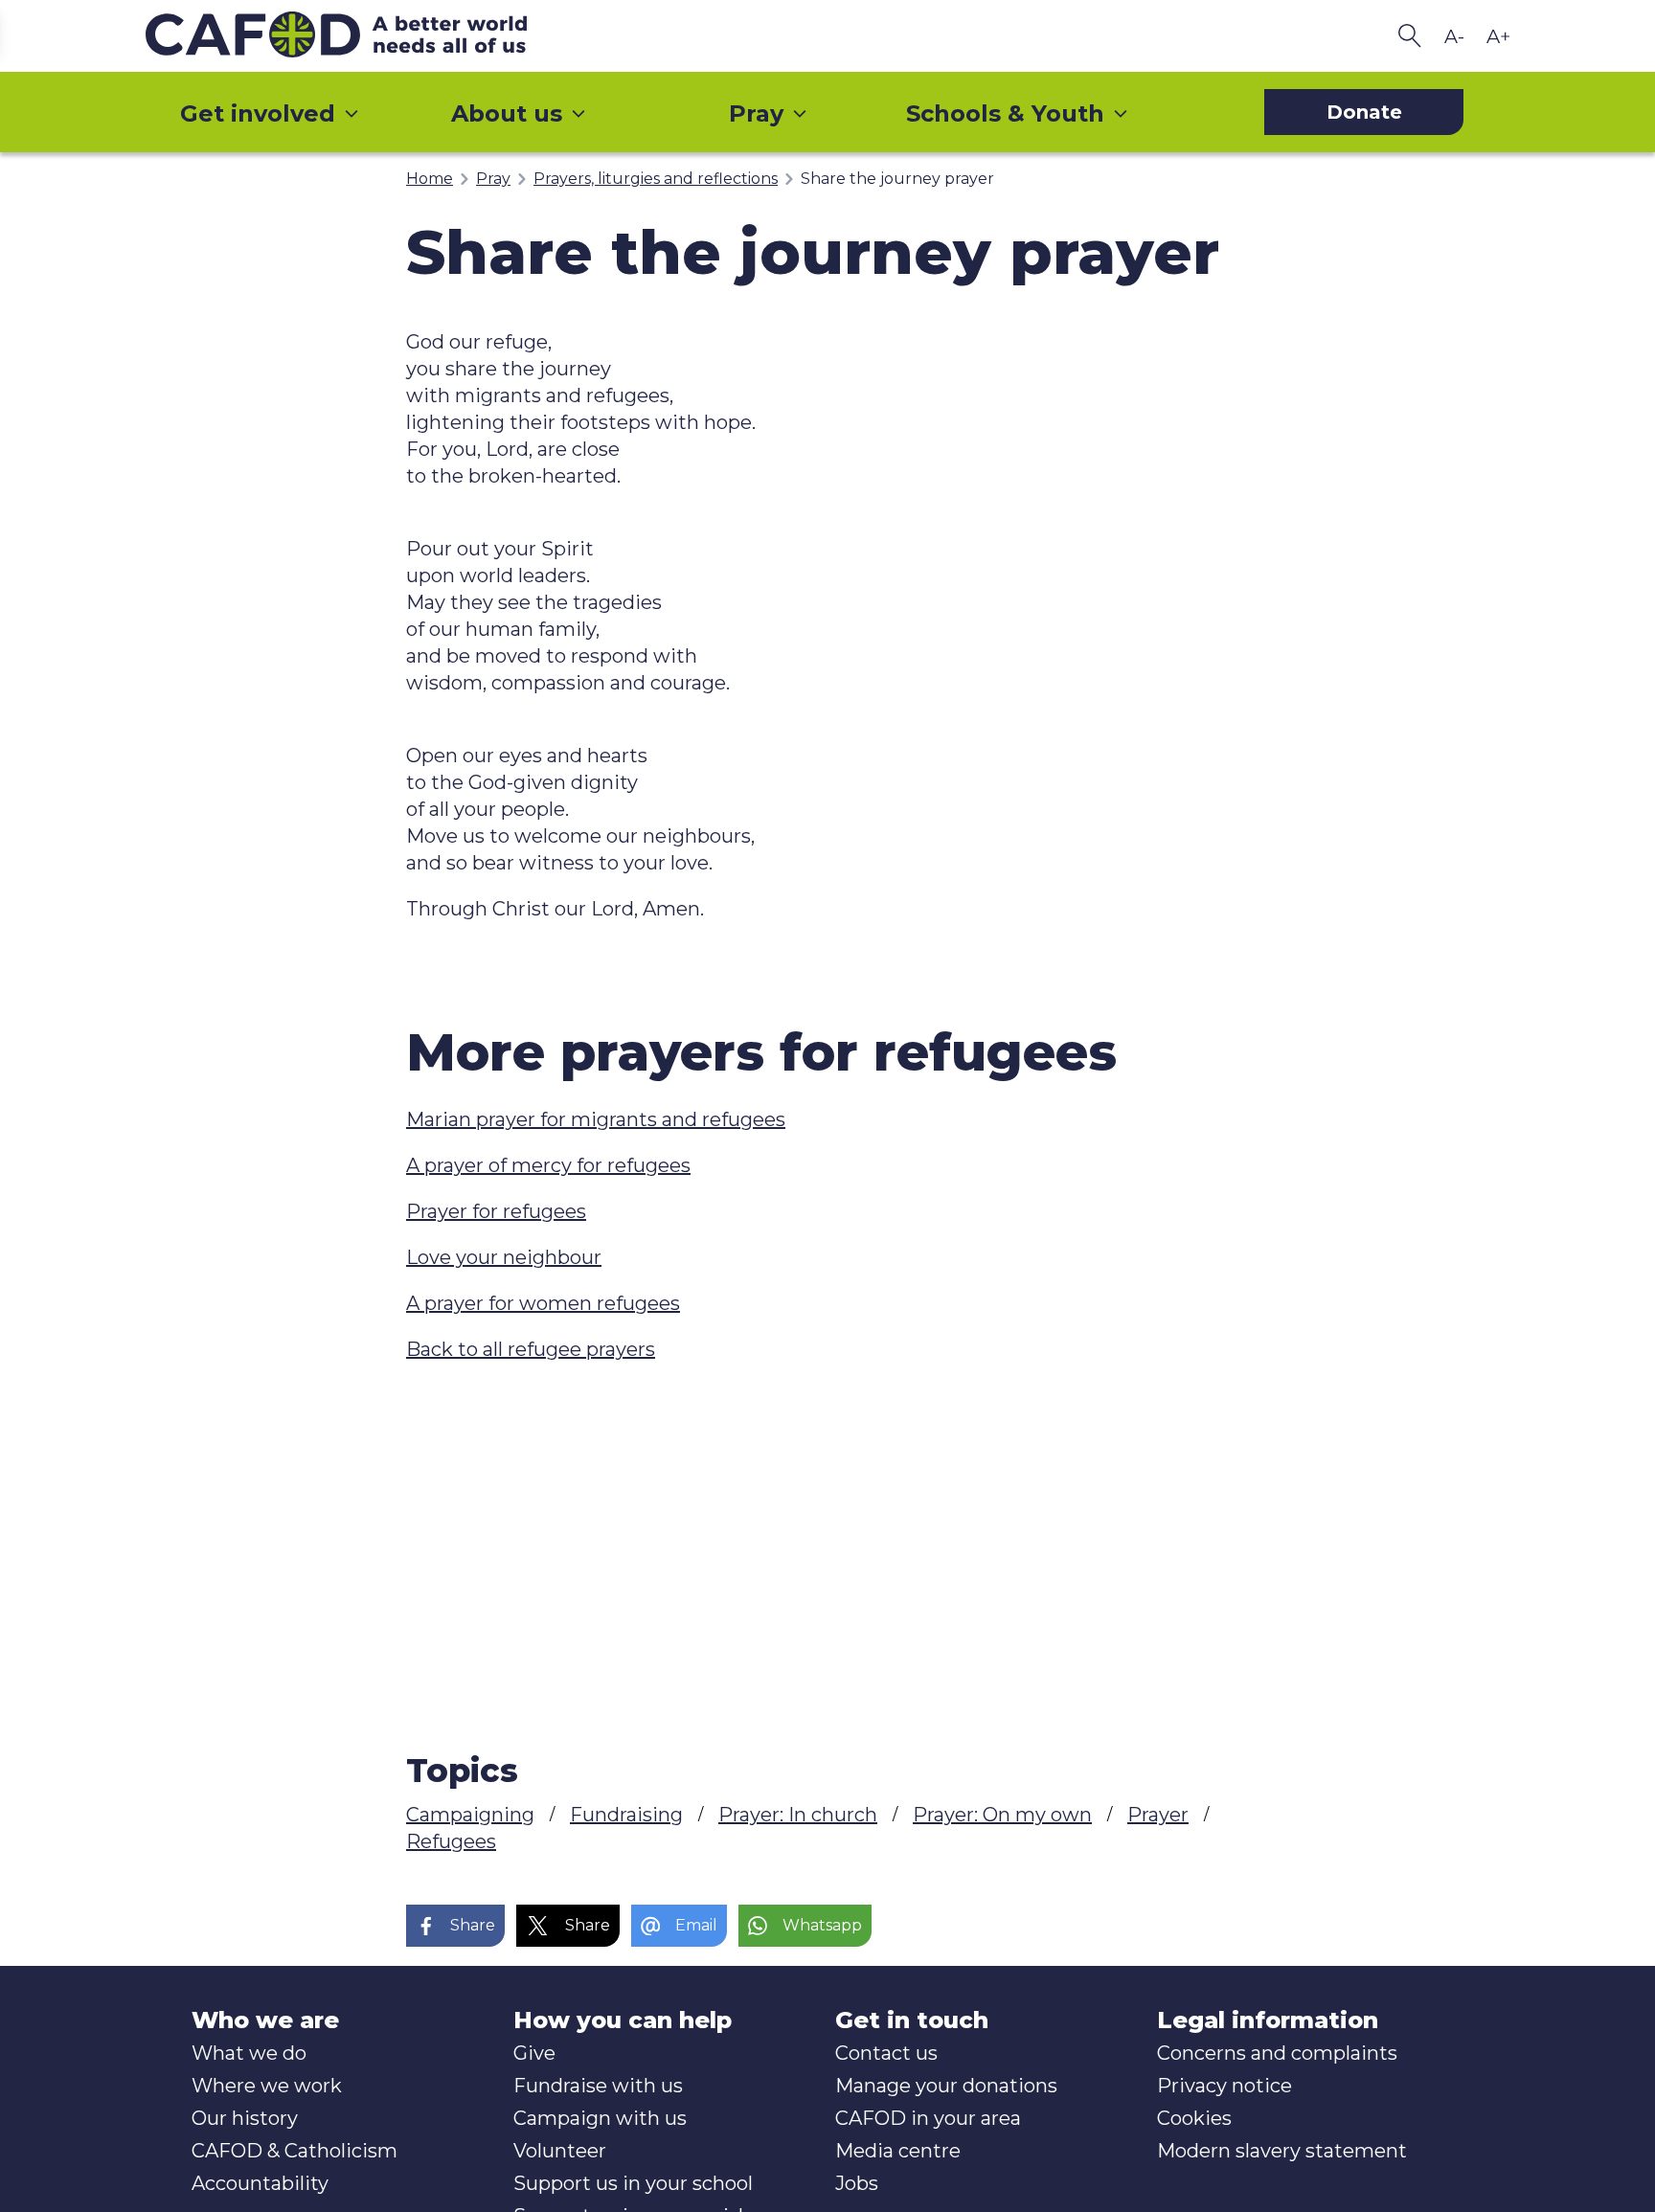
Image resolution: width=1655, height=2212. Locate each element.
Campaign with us (600, 2118)
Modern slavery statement (1282, 2151)
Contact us (886, 2053)
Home (430, 179)
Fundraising (626, 1815)
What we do (249, 2053)
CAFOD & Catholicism (295, 2151)
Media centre (898, 2151)
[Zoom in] (1498, 36)
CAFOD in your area (928, 2118)
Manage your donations (946, 2086)
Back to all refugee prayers (531, 1349)
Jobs (857, 2183)
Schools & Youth (1005, 113)
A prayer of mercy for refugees (548, 1165)
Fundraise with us (598, 2086)
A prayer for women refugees (543, 1303)
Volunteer (560, 2151)
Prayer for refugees (496, 1211)
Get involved (258, 113)
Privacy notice (1224, 2086)
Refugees (451, 1841)
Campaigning (470, 1815)
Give (534, 2053)
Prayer (1158, 1815)
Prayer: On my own (1002, 1815)
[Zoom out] (1454, 36)
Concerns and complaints (1277, 2053)
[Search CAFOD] (1410, 36)
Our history (245, 2118)
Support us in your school (633, 2183)
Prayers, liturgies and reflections (656, 179)
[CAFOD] (375, 36)
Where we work (267, 2086)
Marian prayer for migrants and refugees (596, 1119)
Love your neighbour (504, 1257)
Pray (756, 113)
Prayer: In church (798, 1815)
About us (507, 113)
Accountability (260, 2183)
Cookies (1194, 2118)
